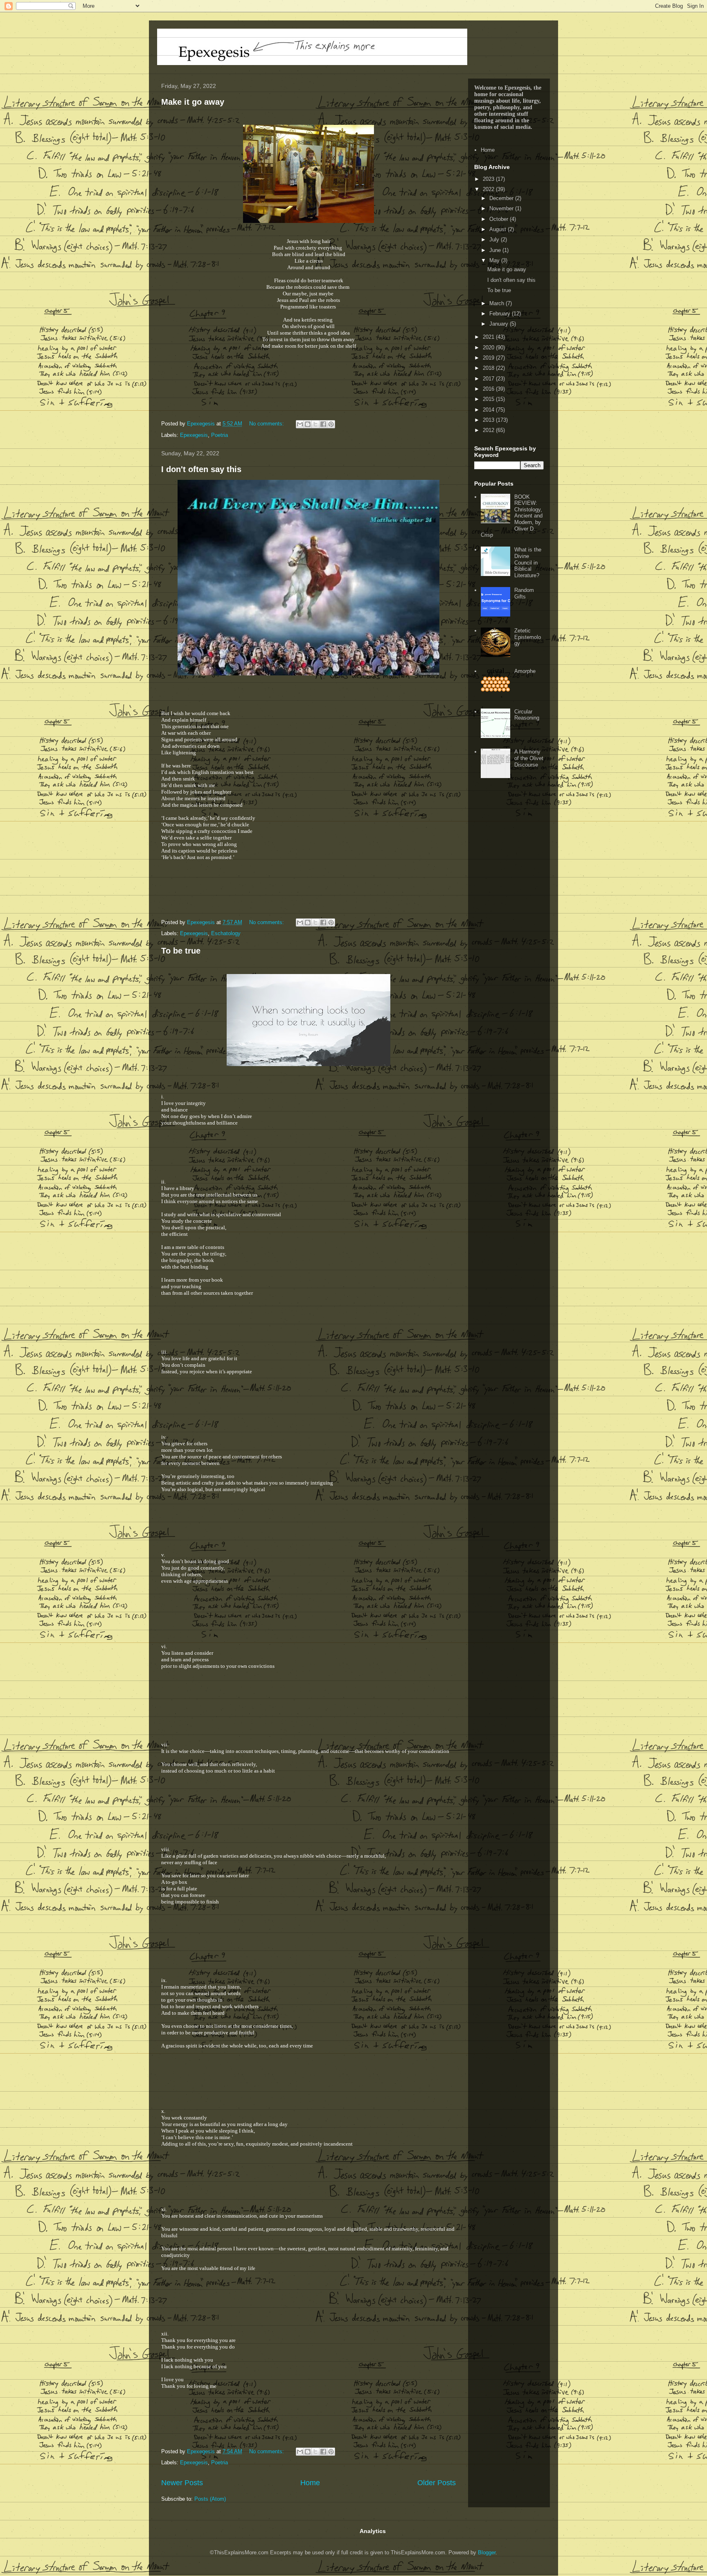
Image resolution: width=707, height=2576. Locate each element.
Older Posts (437, 2483)
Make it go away (193, 102)
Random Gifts (524, 593)
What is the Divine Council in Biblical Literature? (528, 562)
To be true (181, 951)
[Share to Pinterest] (331, 424)
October (500, 219)
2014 (489, 410)
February (501, 314)
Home (310, 2483)
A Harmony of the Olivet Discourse (529, 758)
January (500, 324)
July (495, 240)
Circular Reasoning (527, 715)
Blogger (487, 2552)
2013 (489, 420)
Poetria (220, 435)
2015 (489, 399)
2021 (489, 337)
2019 (489, 358)
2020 (489, 348)
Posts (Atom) (210, 2499)
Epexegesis (194, 435)
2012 (489, 430)
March (498, 303)
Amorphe (525, 671)
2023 (489, 179)
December (502, 198)
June (496, 250)
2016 (489, 389)
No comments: (267, 424)
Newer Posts (182, 2483)
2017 (489, 379)
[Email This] (300, 424)
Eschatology (226, 933)
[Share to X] (315, 424)
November (502, 208)
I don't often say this (201, 469)
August (499, 229)
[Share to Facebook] (323, 424)
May (495, 260)
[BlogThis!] (308, 424)
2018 (489, 368)
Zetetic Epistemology (528, 637)
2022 (489, 189)
